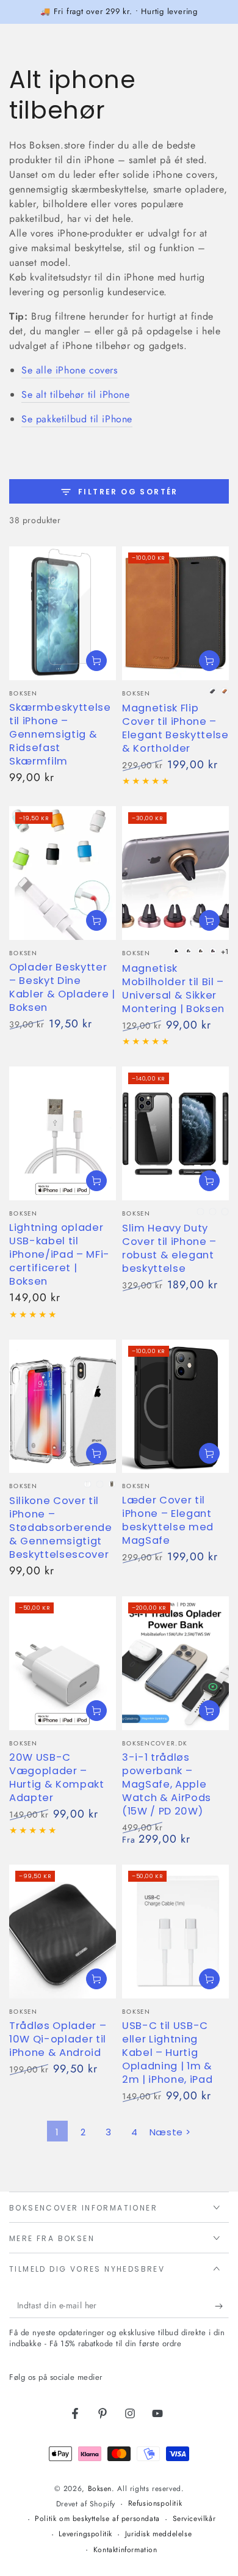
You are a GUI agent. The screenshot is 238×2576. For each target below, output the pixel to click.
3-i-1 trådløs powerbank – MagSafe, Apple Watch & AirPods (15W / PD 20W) (167, 1784)
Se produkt (96, 661)
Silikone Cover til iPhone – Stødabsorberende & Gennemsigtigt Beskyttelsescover (61, 1528)
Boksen (100, 2489)
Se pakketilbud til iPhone (77, 419)
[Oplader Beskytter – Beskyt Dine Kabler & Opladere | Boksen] (63, 873)
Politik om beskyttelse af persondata (97, 2519)
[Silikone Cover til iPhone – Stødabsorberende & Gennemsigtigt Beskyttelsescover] (63, 1407)
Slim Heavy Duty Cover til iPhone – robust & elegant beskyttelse (169, 1248)
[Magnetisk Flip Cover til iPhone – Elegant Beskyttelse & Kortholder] (175, 613)
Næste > (170, 2132)
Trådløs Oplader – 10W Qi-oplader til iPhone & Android (58, 2039)
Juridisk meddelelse (158, 2534)
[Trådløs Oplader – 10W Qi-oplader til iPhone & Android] (63, 1932)
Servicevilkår (194, 2519)
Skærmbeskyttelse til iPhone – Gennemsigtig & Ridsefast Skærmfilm (60, 734)
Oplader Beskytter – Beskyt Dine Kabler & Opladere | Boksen (62, 987)
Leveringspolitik (85, 2534)
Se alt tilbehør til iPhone (76, 394)
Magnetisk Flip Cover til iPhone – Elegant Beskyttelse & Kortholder (175, 728)
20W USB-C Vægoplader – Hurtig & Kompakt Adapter (57, 1778)
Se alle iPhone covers (70, 370)
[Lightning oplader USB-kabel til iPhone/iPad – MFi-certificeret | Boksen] (63, 1133)
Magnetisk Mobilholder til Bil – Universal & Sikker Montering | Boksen (173, 989)
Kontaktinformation (125, 2550)
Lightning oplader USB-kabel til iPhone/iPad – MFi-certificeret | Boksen (60, 1254)
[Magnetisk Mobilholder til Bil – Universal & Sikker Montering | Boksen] (175, 873)
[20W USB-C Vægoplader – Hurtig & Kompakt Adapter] (63, 1663)
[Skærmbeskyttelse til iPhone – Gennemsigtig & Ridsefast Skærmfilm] (63, 613)
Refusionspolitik (155, 2504)
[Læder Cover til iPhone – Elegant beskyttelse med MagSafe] (175, 1407)
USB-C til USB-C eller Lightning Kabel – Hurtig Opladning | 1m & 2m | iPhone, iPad (167, 2053)
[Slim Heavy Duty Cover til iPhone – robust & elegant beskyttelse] (175, 1133)
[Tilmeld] (222, 2306)
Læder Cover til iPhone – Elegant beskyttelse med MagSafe (168, 1520)
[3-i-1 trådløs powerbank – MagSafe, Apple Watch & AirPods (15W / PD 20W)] (175, 1663)
